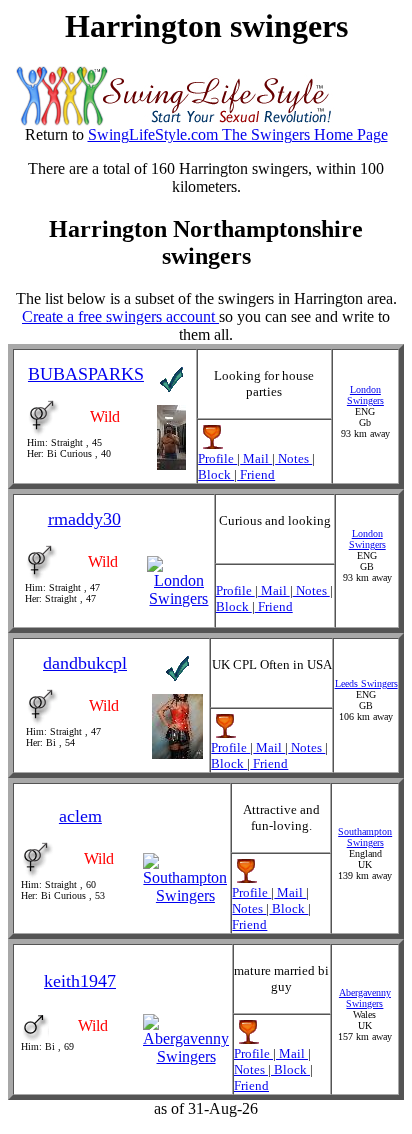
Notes (293, 458)
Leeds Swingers (366, 683)
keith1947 (80, 981)
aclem (80, 816)
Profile (217, 458)
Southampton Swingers (365, 837)
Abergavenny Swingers (365, 998)
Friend (256, 474)
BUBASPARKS (86, 374)
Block (216, 474)
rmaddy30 (84, 519)
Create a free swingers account (120, 316)
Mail (256, 458)
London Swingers (365, 395)
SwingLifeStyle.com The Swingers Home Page (238, 134)
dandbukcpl (85, 663)
